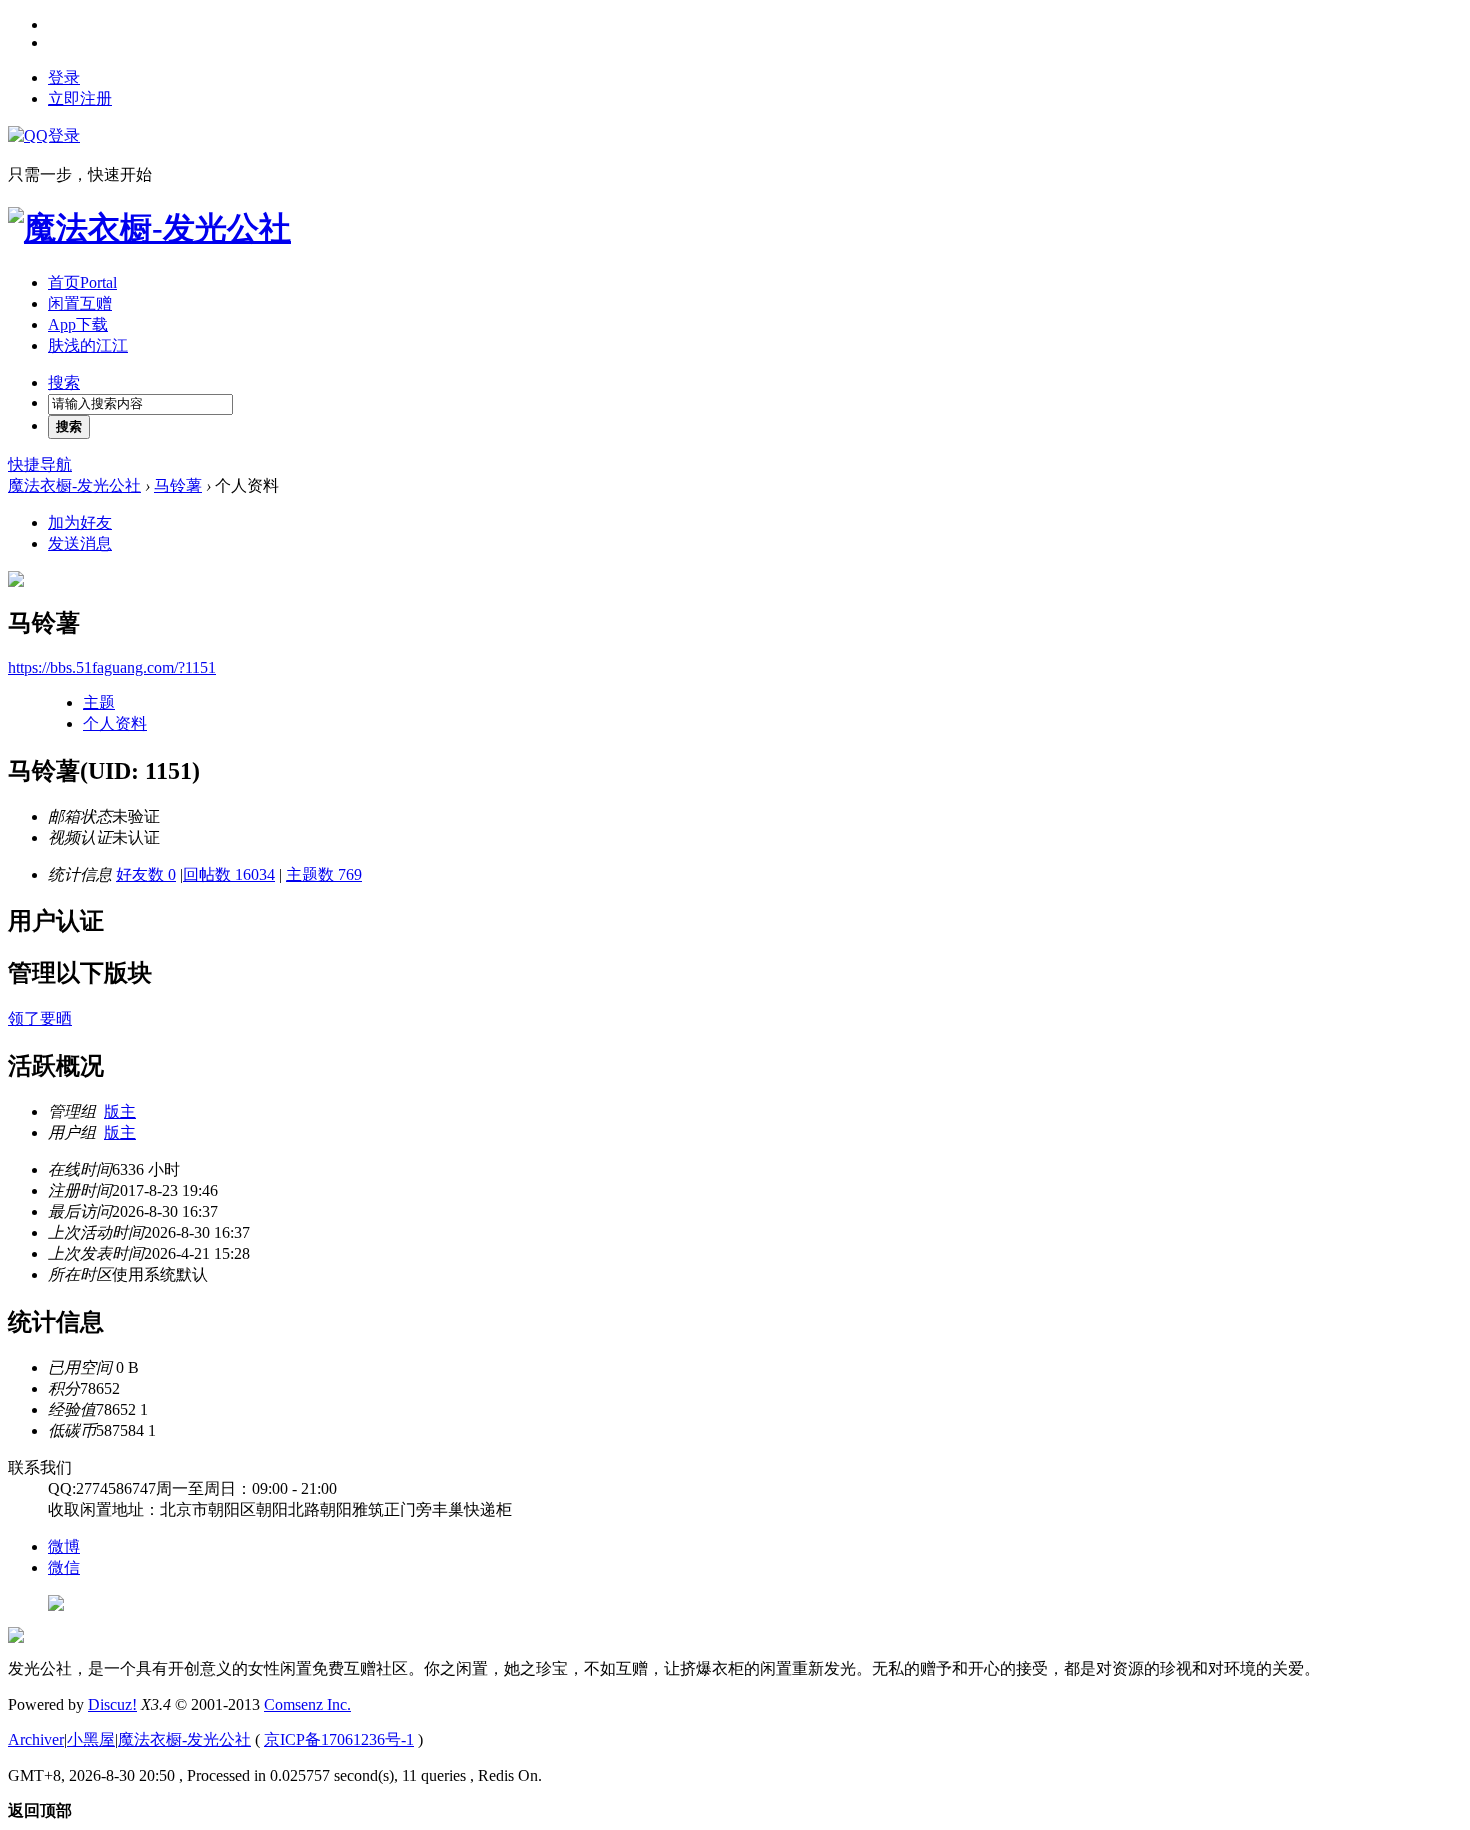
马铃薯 (178, 485)
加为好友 (80, 522)
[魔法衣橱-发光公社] (149, 228)
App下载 (78, 324)
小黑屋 (91, 1739)
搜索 (64, 382)
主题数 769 (324, 874)
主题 (99, 702)
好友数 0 (146, 874)
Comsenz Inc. (307, 1704)
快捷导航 (40, 464)
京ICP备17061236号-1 (339, 1739)
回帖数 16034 (229, 874)
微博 (64, 1546)
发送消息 (80, 543)
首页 (82, 282)
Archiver (36, 1739)
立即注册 (80, 98)
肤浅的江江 (88, 345)
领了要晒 (40, 1018)
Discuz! (112, 1704)
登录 (64, 77)
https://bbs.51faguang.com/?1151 (112, 667)
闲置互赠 (80, 303)
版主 (120, 1111)
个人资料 (115, 723)
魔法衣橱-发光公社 (74, 485)
